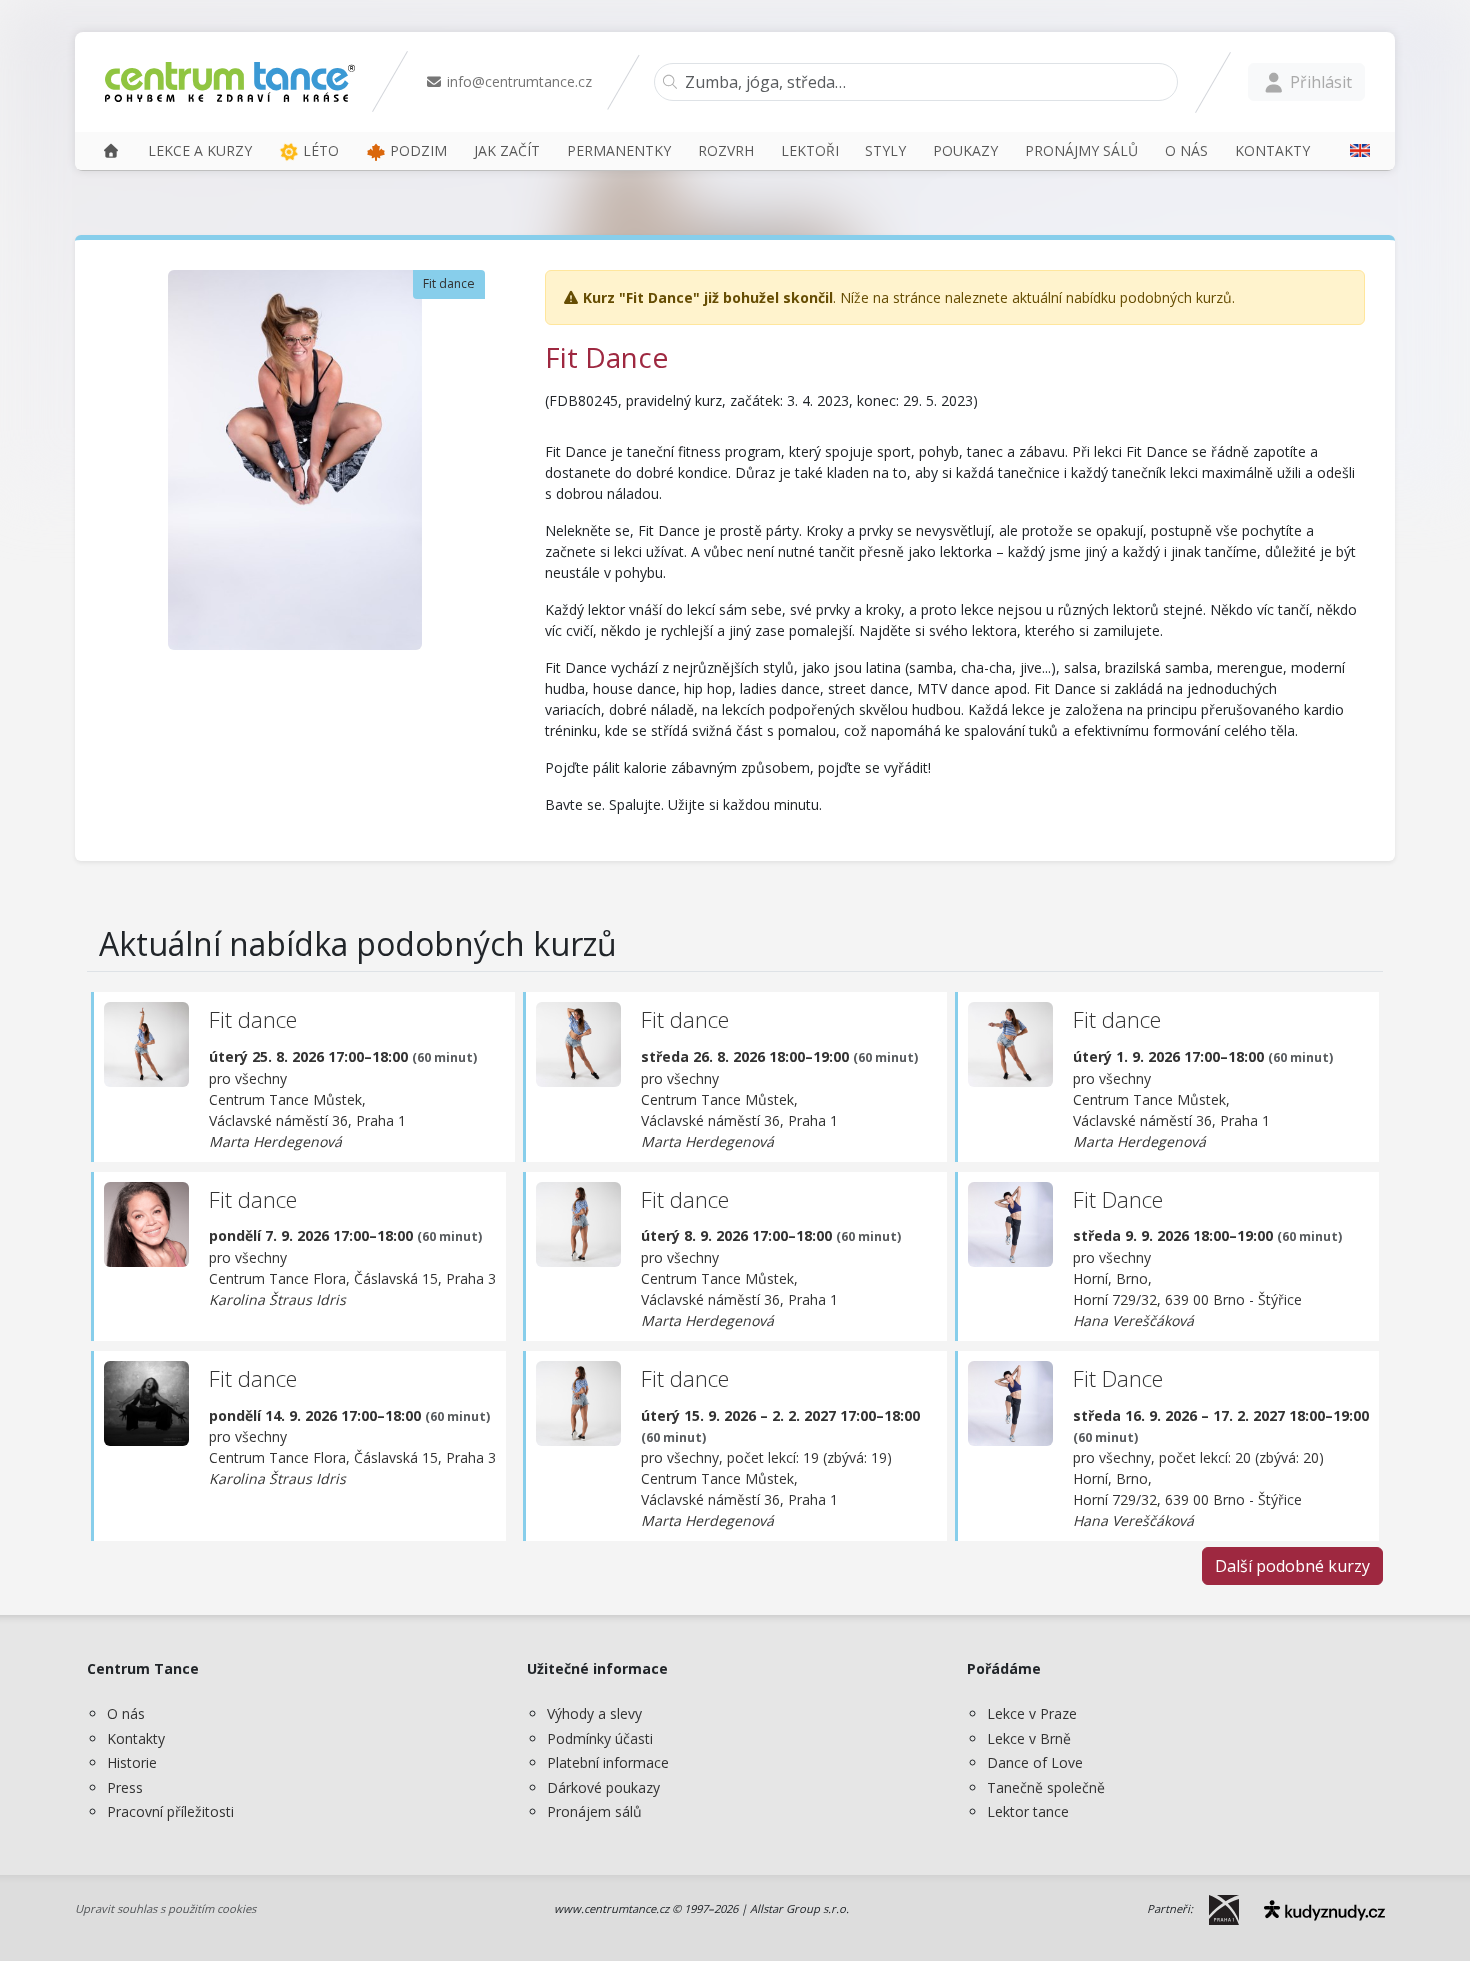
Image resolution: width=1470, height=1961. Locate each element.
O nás (126, 1713)
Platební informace (608, 1762)
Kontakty (136, 1738)
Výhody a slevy (594, 1713)
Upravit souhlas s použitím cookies (165, 1908)
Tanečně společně (1046, 1787)
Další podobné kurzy (1292, 1566)
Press (125, 1787)
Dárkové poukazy (603, 1787)
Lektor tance (1028, 1811)
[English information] (1353, 150)
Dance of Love (1035, 1762)
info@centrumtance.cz (517, 81)
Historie (132, 1762)
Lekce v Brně (1029, 1738)
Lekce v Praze (1032, 1713)
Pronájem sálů (594, 1811)
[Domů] (111, 150)
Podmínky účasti (600, 1738)
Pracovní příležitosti (170, 1811)
